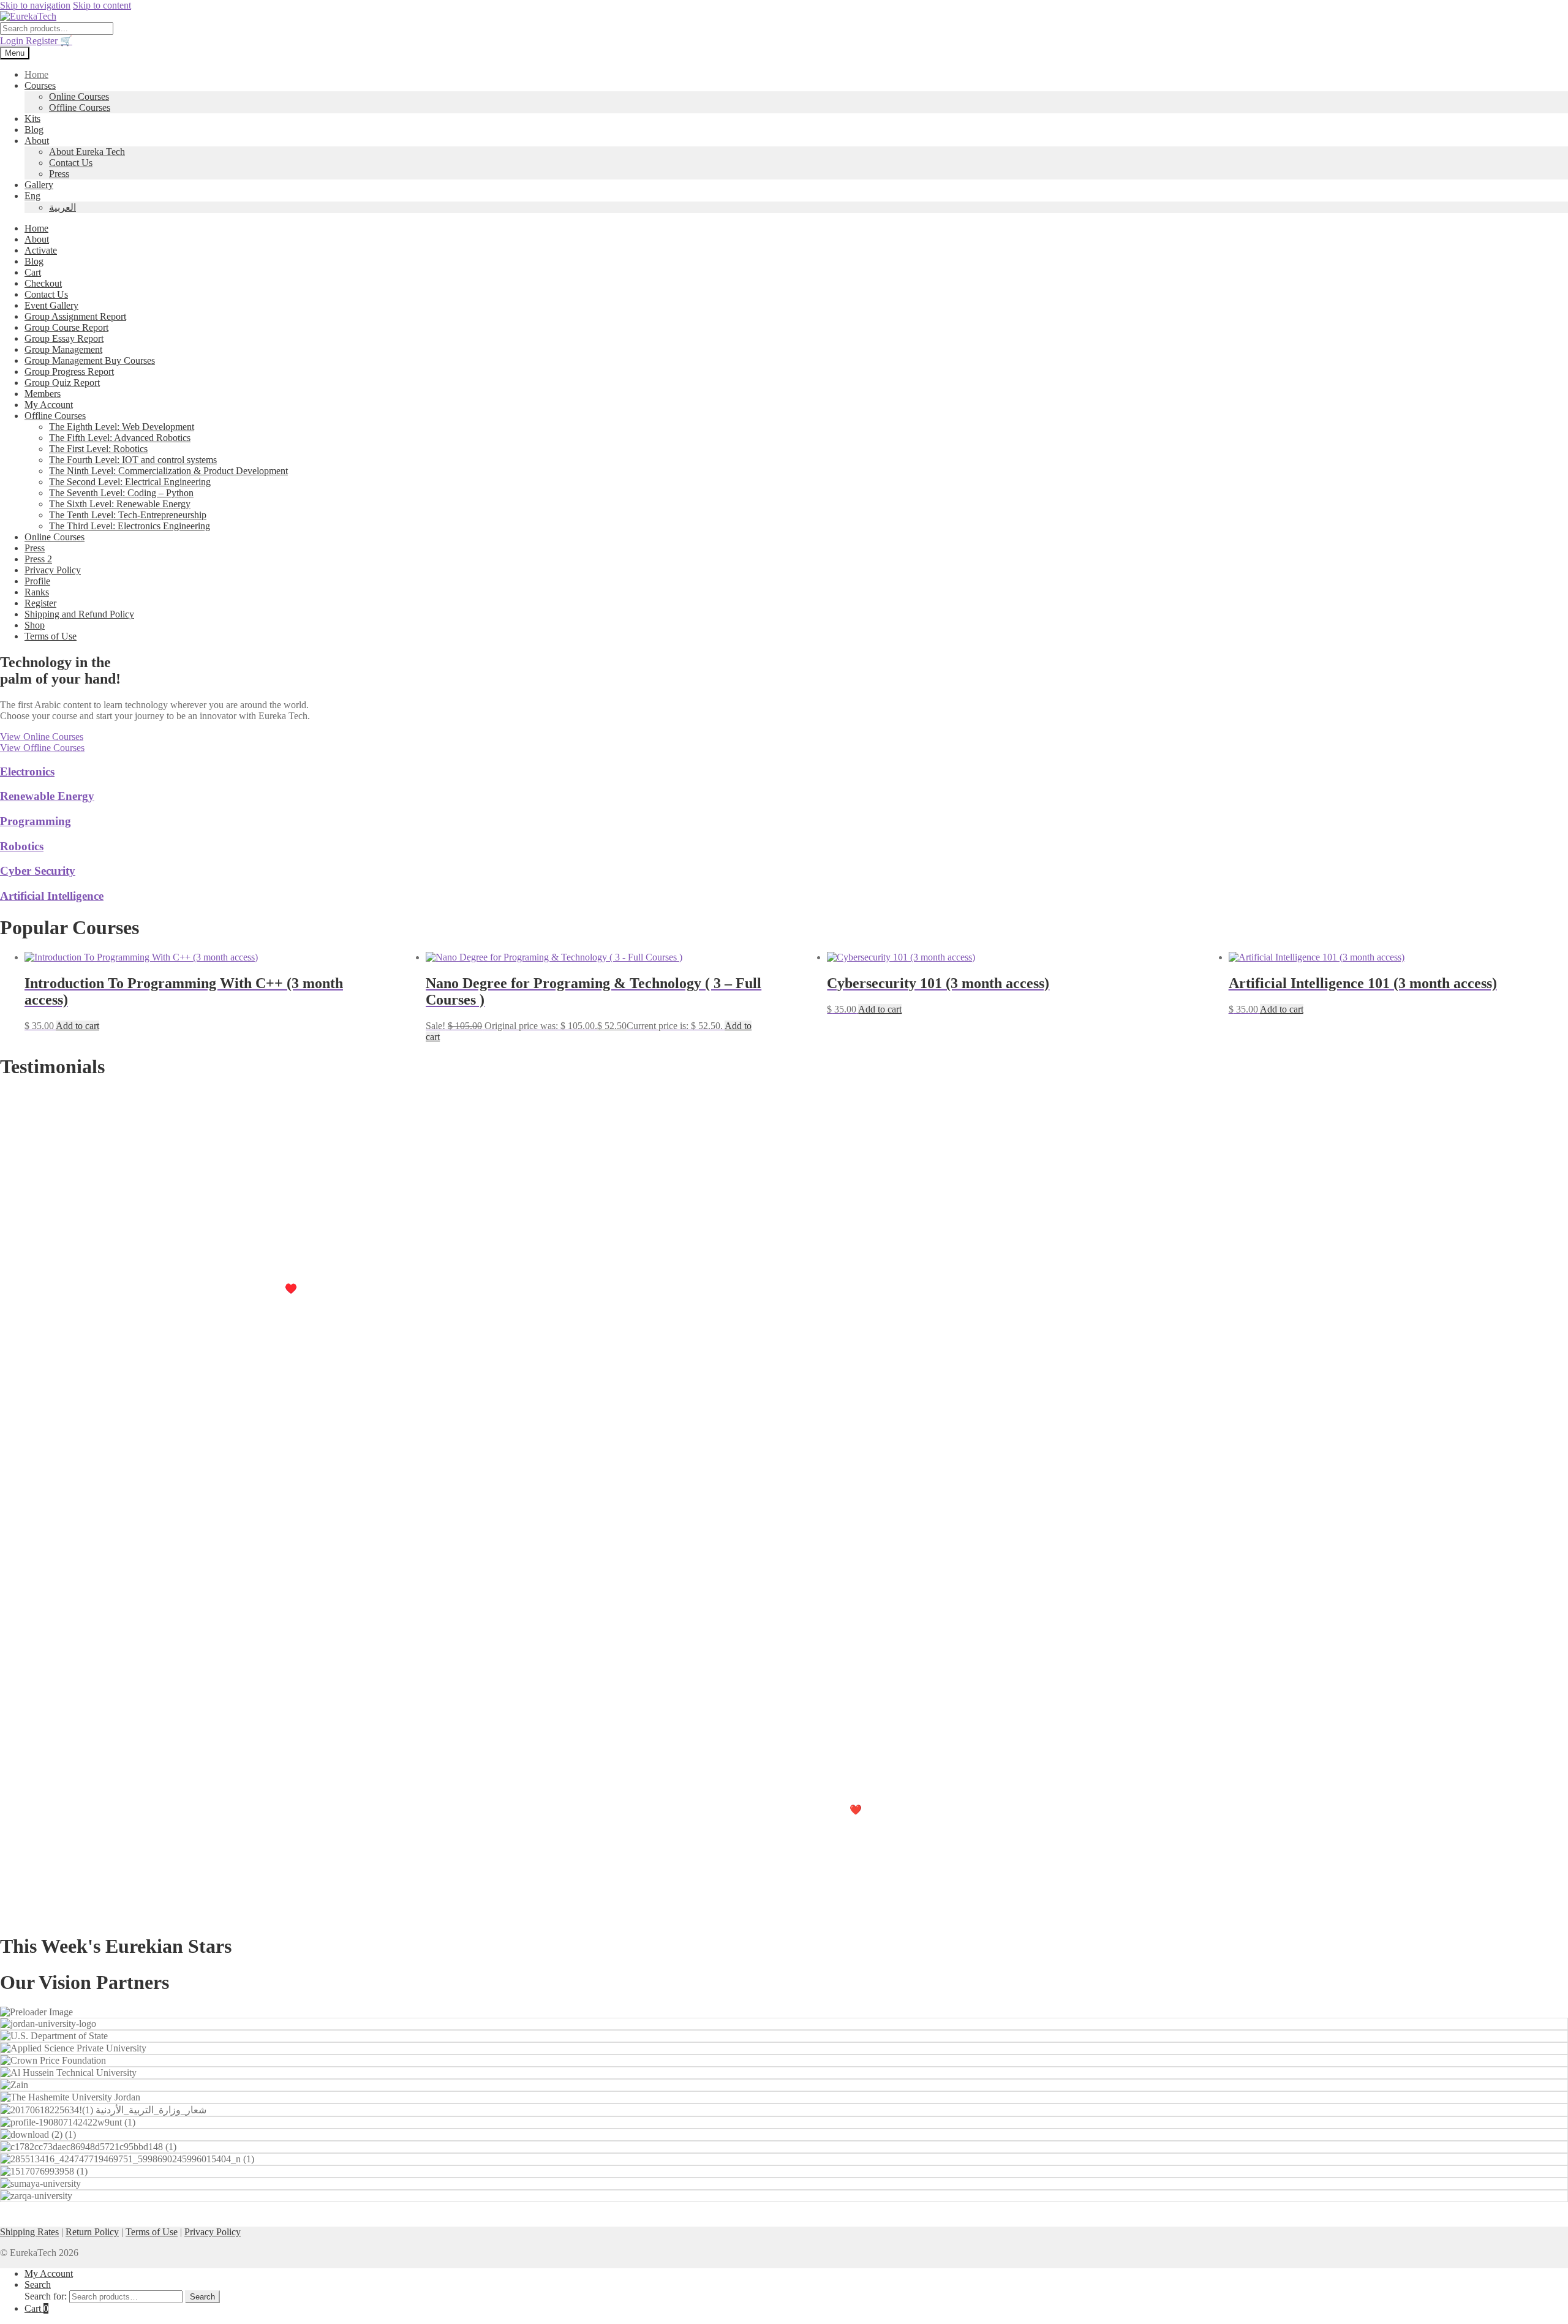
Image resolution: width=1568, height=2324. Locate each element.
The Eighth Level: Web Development (122, 427)
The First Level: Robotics (98, 449)
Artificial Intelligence (52, 896)
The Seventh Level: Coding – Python (121, 493)
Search (38, 2284)
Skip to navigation (35, 5)
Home (36, 74)
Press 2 (38, 559)
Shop (35, 625)
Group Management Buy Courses (90, 360)
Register (43, 41)
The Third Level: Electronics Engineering (130, 526)
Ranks (37, 592)
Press (59, 174)
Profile (37, 581)
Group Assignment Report (75, 316)
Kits (32, 119)
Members (43, 394)
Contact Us (71, 163)
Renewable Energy (47, 796)
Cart (33, 272)
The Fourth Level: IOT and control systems (133, 460)
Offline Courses (80, 108)
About (37, 141)
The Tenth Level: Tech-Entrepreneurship (128, 515)
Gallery (39, 185)
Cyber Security (38, 871)
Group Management (63, 349)
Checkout (43, 283)
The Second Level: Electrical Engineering (130, 482)
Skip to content (102, 5)
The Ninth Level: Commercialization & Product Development (168, 471)
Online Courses (79, 96)
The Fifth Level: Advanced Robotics (120, 438)
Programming (36, 821)
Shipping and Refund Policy (79, 614)
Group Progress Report (69, 372)
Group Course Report (66, 327)
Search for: (46, 2296)
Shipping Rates (29, 2232)
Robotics (22, 846)
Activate (41, 250)
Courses (40, 85)
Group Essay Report (64, 338)
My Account (49, 405)
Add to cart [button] (77, 1026)
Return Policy (92, 2232)
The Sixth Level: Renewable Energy (120, 504)
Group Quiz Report (62, 383)
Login (13, 41)
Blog (34, 130)
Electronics (27, 772)
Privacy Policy (53, 570)
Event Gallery (51, 305)
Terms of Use (51, 636)
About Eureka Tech (87, 152)
